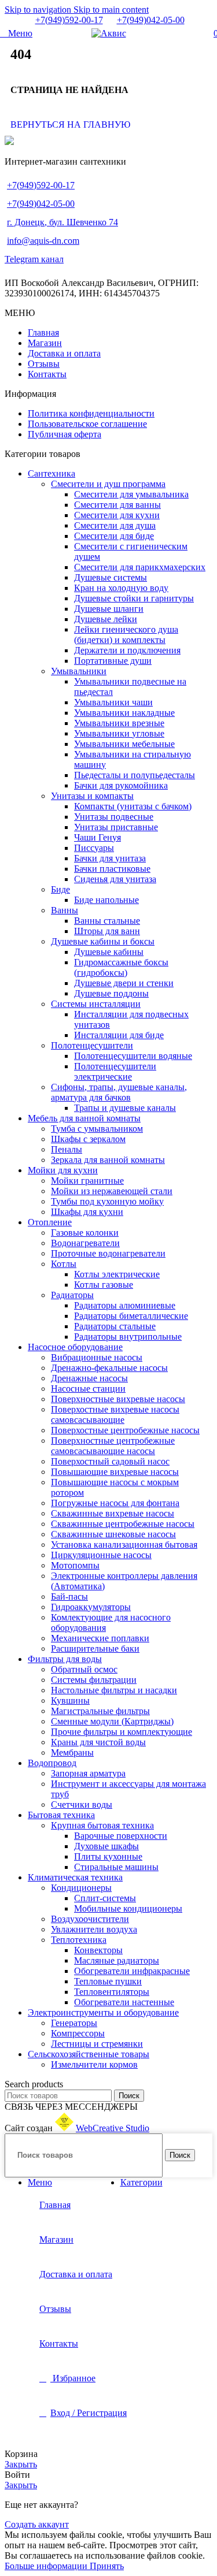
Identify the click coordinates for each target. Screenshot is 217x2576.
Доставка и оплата (64, 353)
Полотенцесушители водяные (133, 1056)
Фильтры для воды (65, 1659)
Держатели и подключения (127, 650)
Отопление (50, 1222)
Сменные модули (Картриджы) (112, 1721)
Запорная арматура (88, 1773)
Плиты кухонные (108, 1856)
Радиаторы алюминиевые (125, 1305)
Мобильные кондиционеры (128, 1908)
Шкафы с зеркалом (88, 1139)
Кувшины (70, 1700)
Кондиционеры (81, 1888)
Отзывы (44, 364)
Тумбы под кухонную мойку (107, 1201)
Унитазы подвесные (114, 817)
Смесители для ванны (117, 505)
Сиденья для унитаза (115, 879)
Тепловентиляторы (112, 1992)
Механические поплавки (100, 1638)
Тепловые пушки (108, 1981)
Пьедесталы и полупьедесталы (135, 775)
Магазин (45, 343)
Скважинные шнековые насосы (113, 1534)
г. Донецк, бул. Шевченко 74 (62, 222)
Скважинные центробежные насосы (123, 1524)
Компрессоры (78, 2033)
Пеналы (67, 1149)
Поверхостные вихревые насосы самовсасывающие (115, 1415)
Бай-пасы (69, 1596)
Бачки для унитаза (110, 858)
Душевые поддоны (111, 993)
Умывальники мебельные (124, 744)
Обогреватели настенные (124, 2002)
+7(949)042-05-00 (151, 20)
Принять (107, 2566)
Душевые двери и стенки (124, 983)
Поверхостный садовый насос (110, 1461)
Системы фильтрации (94, 1680)
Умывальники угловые (119, 733)
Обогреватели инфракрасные (132, 1971)
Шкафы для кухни (87, 1212)
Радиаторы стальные (115, 1326)
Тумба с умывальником (97, 1129)
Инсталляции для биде (119, 1035)
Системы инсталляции (96, 1004)
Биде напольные (106, 900)
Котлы (64, 1264)
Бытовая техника (61, 1815)
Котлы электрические (117, 1274)
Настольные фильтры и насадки (114, 1690)
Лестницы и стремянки (97, 2044)
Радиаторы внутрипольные (128, 1337)
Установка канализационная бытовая (124, 1545)
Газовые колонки (85, 1233)
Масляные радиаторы (117, 1960)
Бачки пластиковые (112, 869)
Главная (43, 332)
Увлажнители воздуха (94, 1929)
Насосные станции (88, 1389)
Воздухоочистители (90, 1919)
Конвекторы (98, 1950)
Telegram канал (34, 259)
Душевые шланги (109, 609)
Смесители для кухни (117, 515)
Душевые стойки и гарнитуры (134, 598)
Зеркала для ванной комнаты (108, 1160)
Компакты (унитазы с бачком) (133, 806)
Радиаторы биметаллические (131, 1316)
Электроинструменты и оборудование (103, 2012)
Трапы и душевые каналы (125, 1108)
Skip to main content (111, 10)
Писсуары (94, 848)
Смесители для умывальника (131, 494)
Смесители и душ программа (108, 484)
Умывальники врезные (119, 723)
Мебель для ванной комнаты (84, 1118)
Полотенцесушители (92, 1045)
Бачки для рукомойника (121, 785)
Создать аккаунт (37, 2524)
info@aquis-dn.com (43, 241)
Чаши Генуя (98, 837)
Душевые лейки (106, 619)
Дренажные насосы (89, 1378)
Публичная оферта (65, 434)
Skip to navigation (39, 10)
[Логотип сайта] (109, 33)
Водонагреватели (85, 1243)
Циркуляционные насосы (101, 1555)
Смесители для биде (114, 536)
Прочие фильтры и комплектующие (122, 1732)
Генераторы (74, 2023)
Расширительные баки (95, 1648)
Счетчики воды (82, 1804)
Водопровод (52, 1763)
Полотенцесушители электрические (115, 1071)
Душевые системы (111, 577)
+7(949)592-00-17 (69, 20)
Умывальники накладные (124, 713)
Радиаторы (72, 1295)
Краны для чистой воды (98, 1742)
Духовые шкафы (106, 1846)
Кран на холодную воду (121, 588)
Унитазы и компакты (92, 796)
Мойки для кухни (63, 1170)
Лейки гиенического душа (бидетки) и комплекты (126, 635)
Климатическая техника (75, 1877)
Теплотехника (79, 1940)
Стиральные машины (116, 1867)
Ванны (65, 910)
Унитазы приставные (116, 827)
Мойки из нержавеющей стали (112, 1191)
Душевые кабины (109, 952)
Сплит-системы (105, 1898)
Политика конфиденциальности (91, 413)
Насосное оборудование (75, 1347)
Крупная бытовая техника (102, 1825)
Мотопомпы (75, 1565)
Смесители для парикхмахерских (140, 567)
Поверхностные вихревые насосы (118, 1399)
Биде (60, 889)
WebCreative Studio (113, 2128)
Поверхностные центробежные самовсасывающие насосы (113, 1446)
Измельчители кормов (94, 2064)
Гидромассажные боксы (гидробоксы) (121, 967)
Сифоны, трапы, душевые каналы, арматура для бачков (119, 1092)
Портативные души (113, 661)
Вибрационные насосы (97, 1357)
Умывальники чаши (113, 702)
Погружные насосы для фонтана (115, 1503)
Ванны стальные (107, 921)
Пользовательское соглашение (87, 424)
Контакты (47, 374)
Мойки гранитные (87, 1181)
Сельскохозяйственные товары (89, 2054)
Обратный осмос (84, 1669)
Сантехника (52, 473)
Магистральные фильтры (100, 1711)
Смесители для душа (115, 525)
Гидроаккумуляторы (91, 1607)
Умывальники (79, 671)
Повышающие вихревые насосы (115, 1472)
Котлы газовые (104, 1285)
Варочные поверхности (121, 1836)
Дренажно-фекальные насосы (109, 1368)
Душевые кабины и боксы (103, 941)
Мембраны (72, 1752)
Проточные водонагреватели (108, 1253)
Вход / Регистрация (89, 2413)
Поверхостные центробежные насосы (125, 1430)
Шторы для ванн (107, 931)
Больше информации (47, 2566)
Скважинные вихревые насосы (113, 1513)
